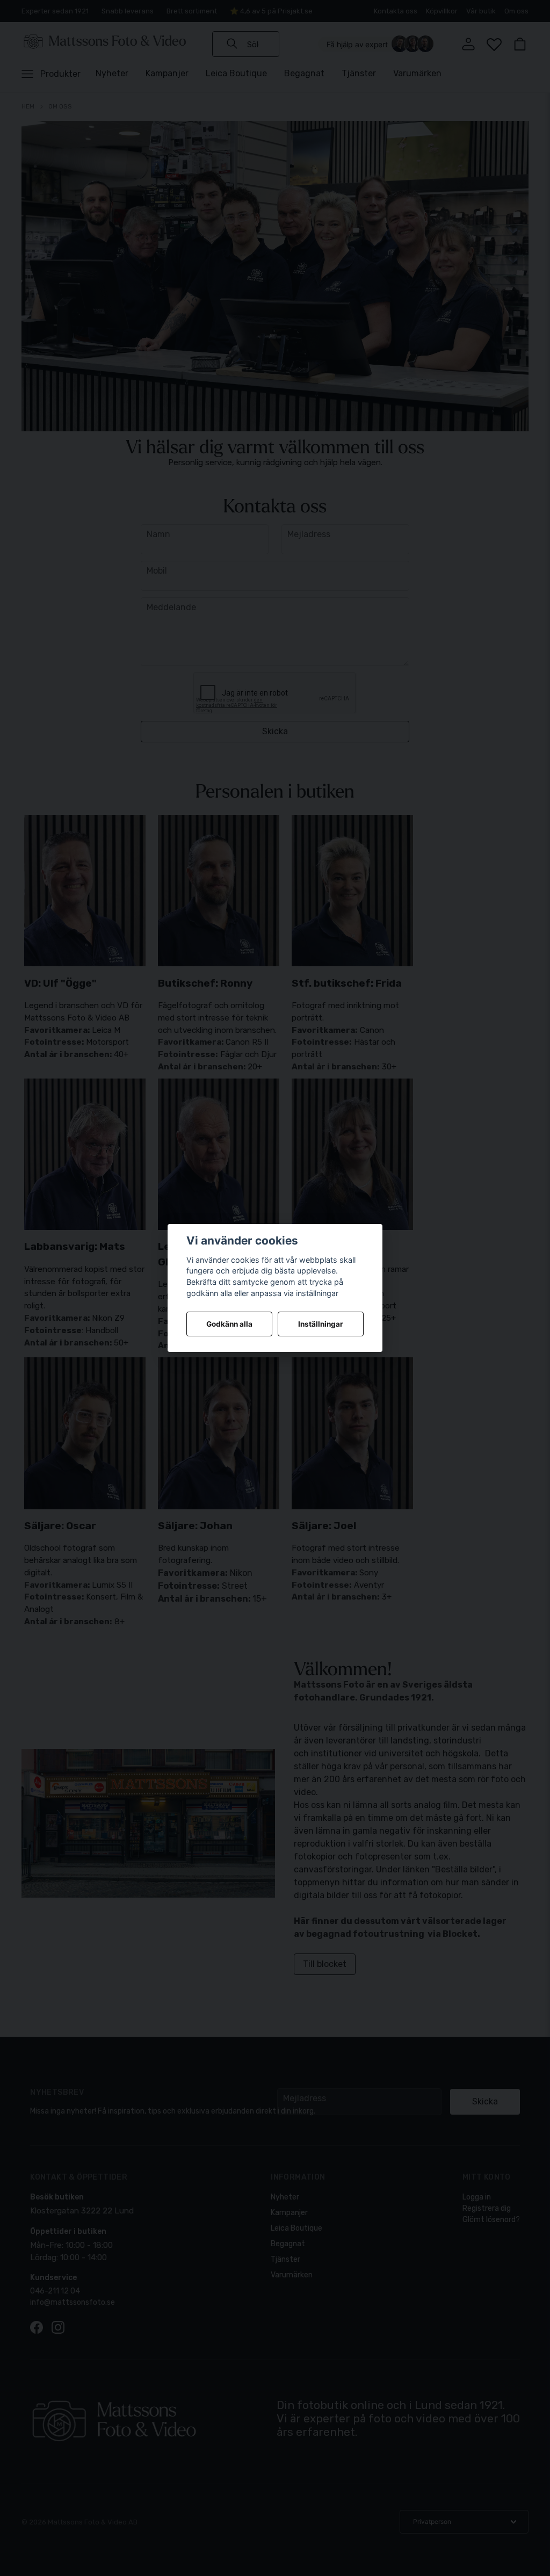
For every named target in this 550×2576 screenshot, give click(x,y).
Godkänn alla (229, 1324)
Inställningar (321, 1324)
